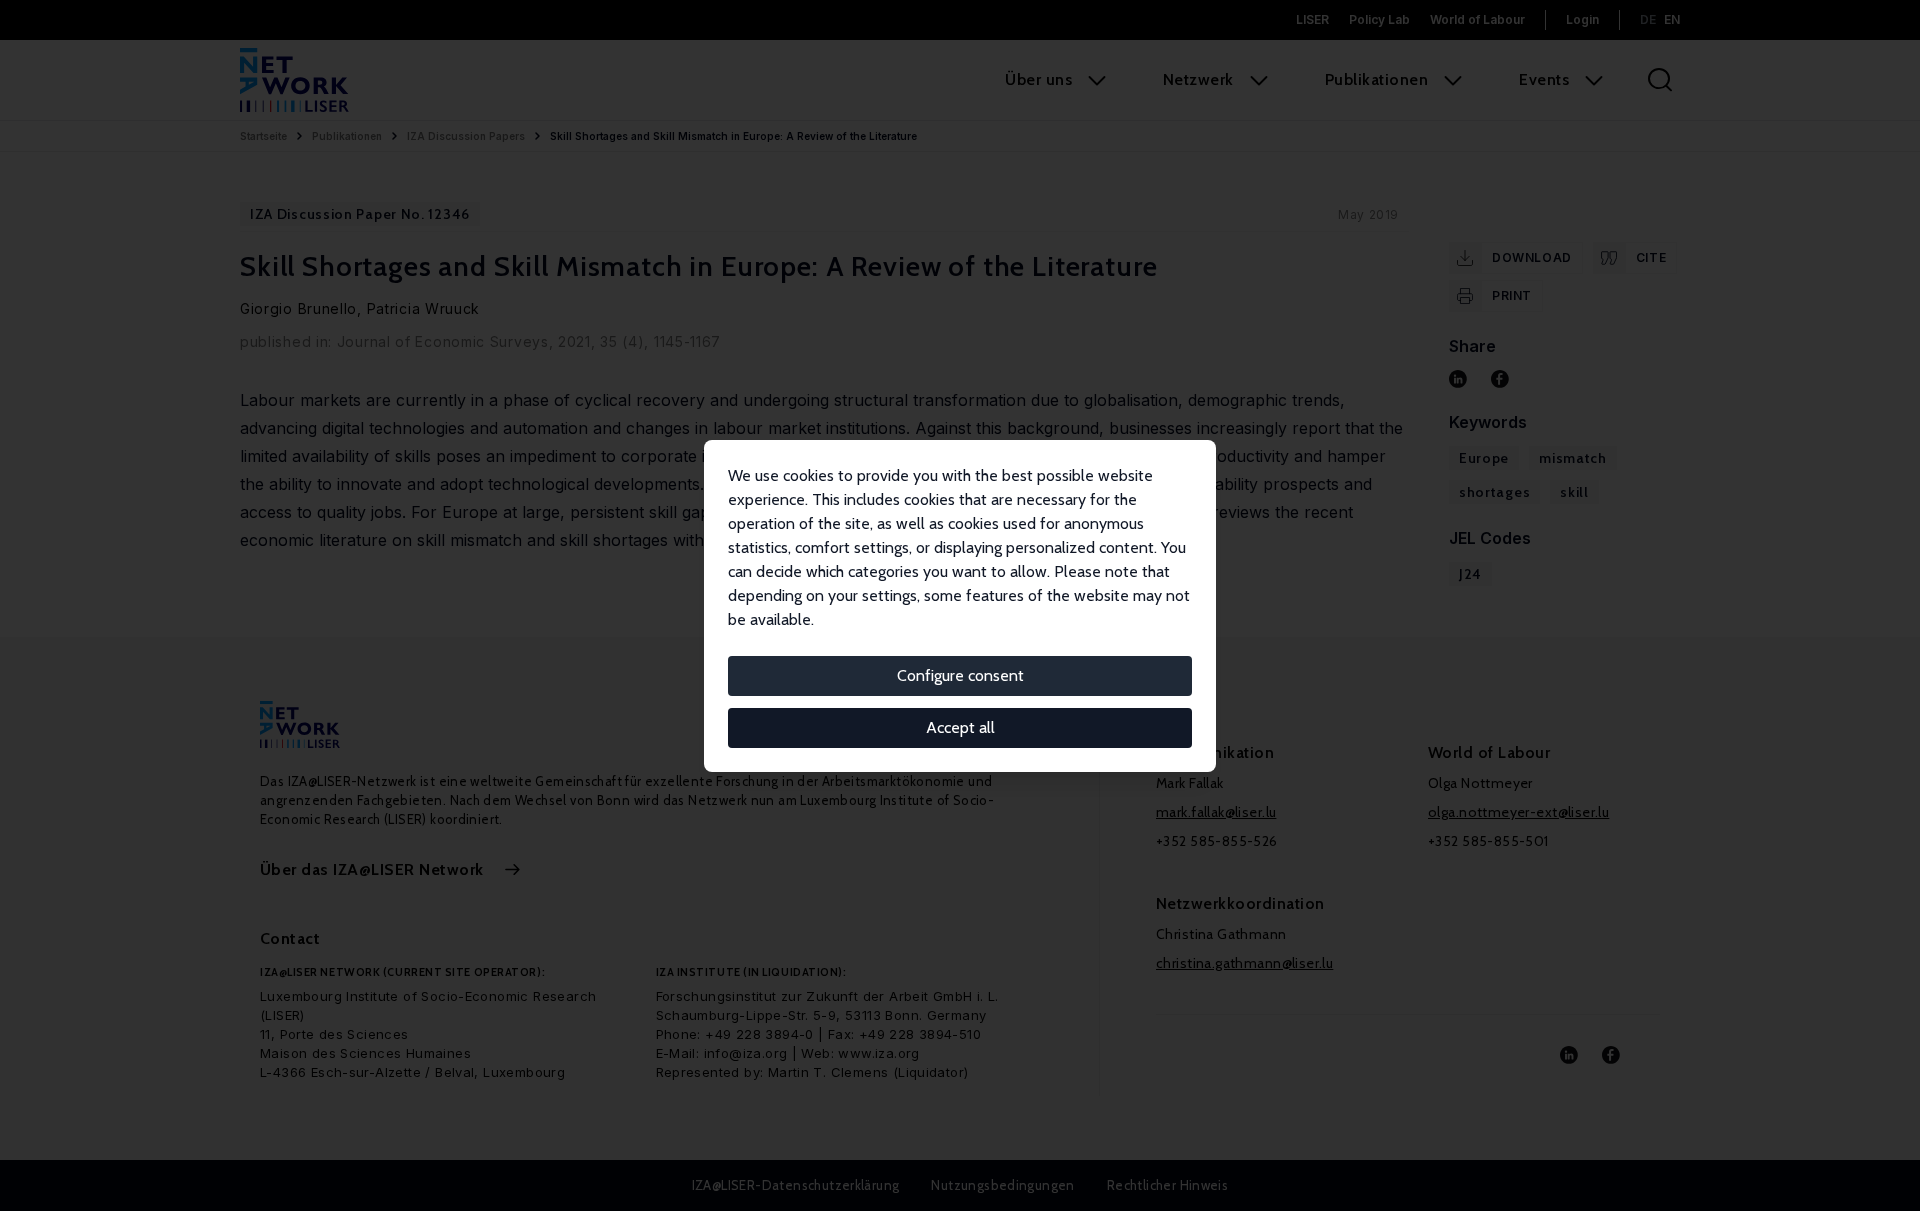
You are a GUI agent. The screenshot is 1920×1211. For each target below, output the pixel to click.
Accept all (960, 727)
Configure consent (960, 675)
